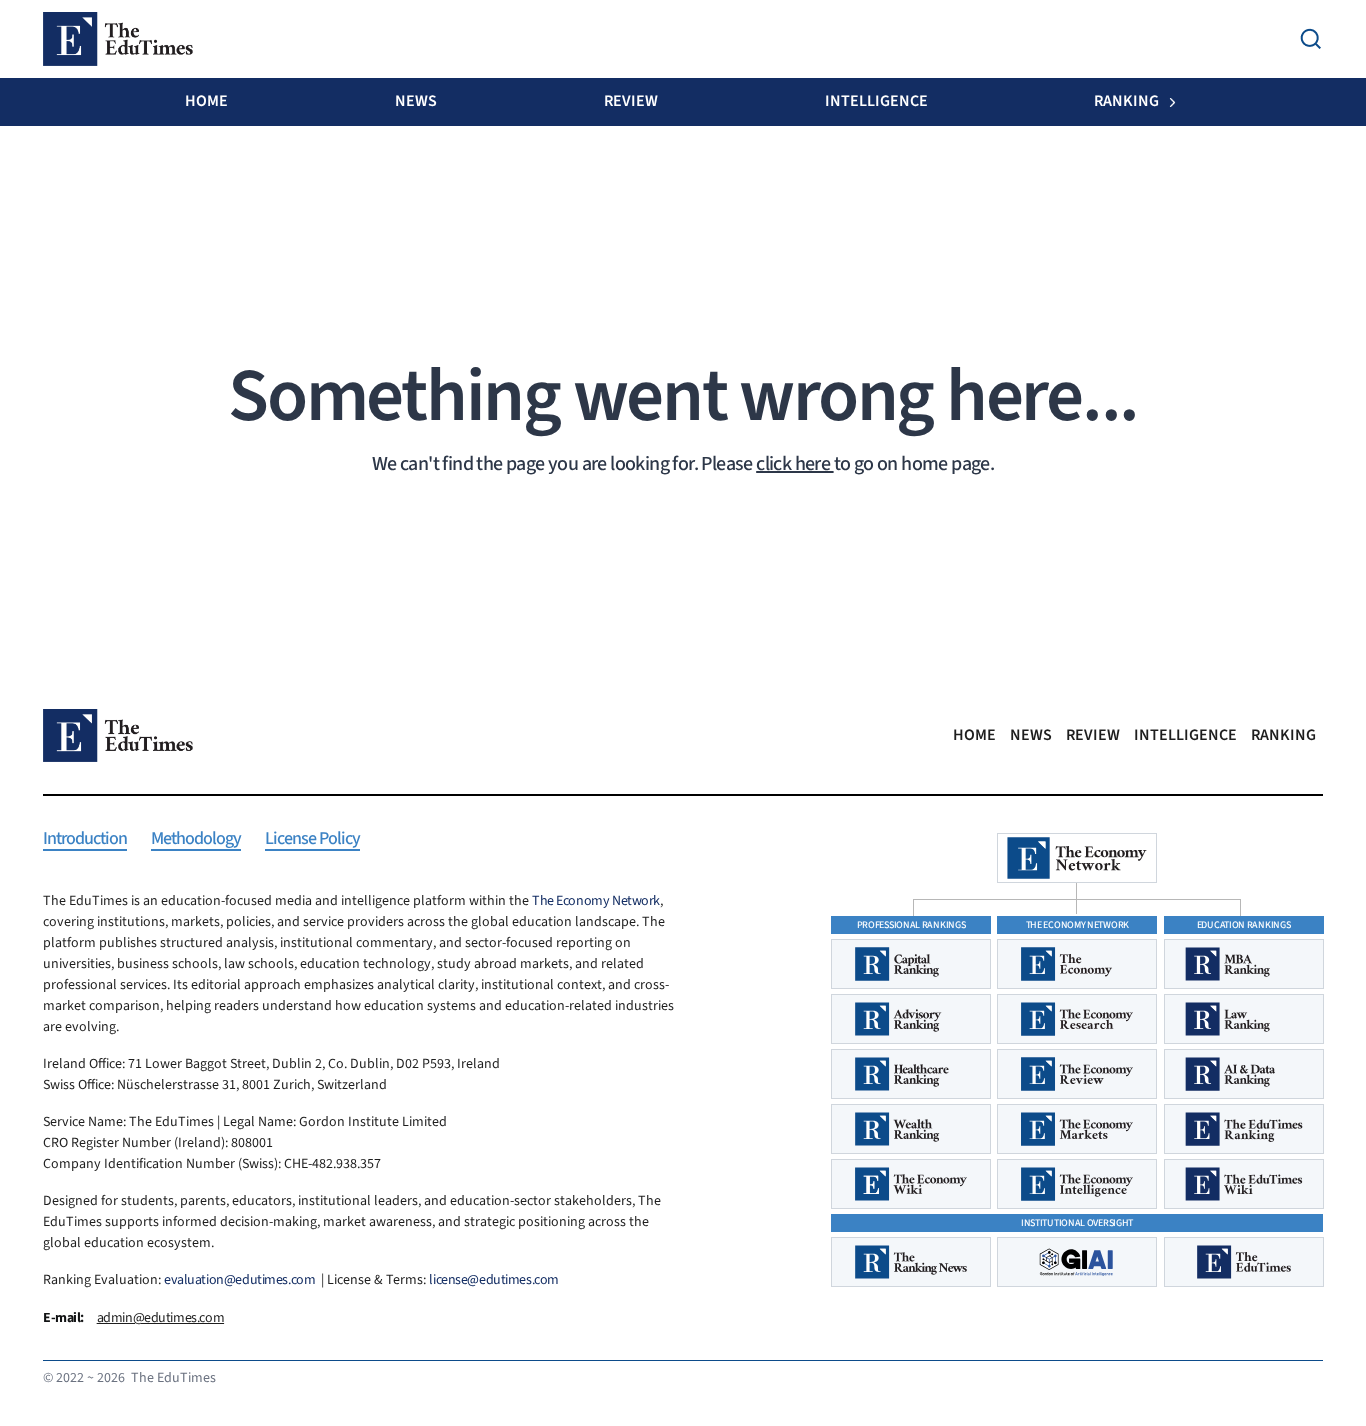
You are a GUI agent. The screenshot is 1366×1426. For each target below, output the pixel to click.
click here (794, 464)
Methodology (196, 839)
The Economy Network (596, 901)
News (416, 101)
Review (631, 101)
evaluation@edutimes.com (239, 1280)
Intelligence (876, 101)
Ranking (1126, 101)
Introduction (85, 839)
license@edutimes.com (494, 1280)
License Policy (312, 839)
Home (206, 101)
